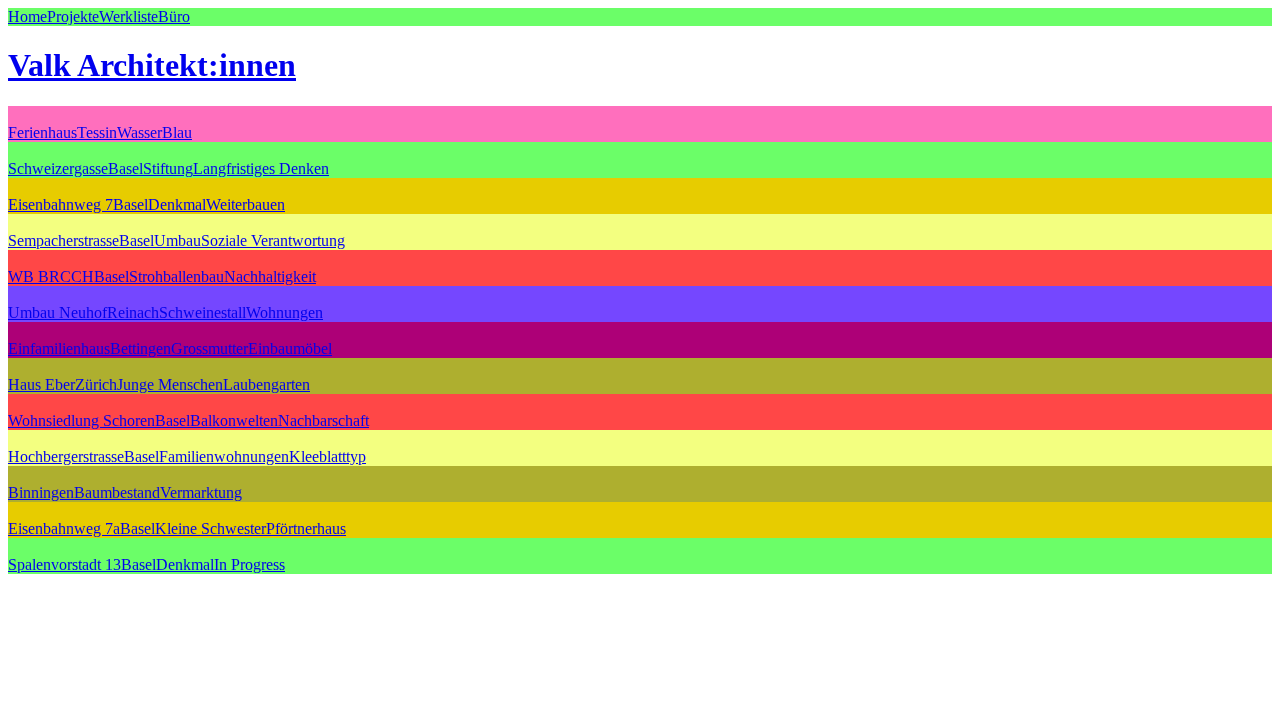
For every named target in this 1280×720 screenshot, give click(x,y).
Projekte (73, 16)
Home (27, 16)
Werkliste (128, 16)
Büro (174, 16)
